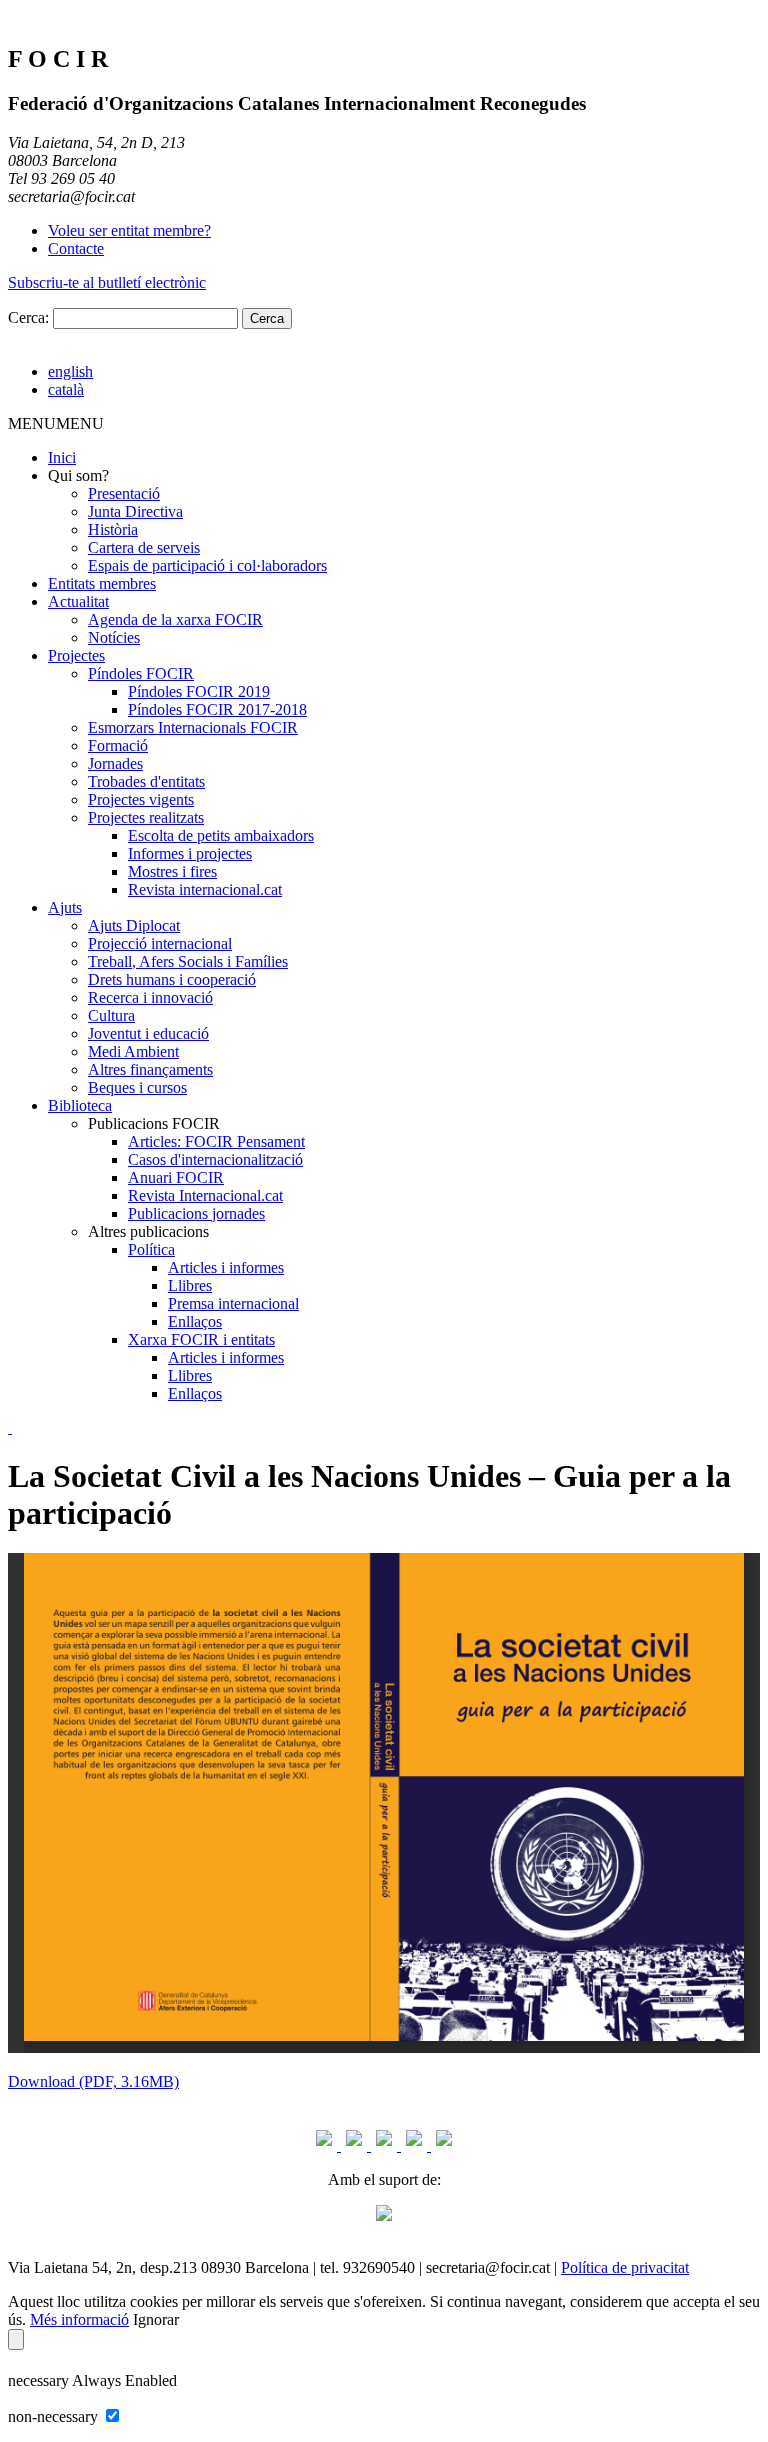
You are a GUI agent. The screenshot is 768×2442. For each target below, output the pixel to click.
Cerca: (28, 317)
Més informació (79, 2319)
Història (113, 529)
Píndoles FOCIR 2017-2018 (217, 709)
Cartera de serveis (144, 547)
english (70, 371)
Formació (118, 745)
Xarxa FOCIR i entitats (201, 1339)
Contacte (76, 248)
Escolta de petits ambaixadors (221, 835)
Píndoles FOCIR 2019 (199, 691)
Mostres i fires (172, 871)
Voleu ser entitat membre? (129, 230)
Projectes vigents (141, 799)
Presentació (124, 493)
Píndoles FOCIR (141, 673)
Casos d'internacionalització (215, 1159)
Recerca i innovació (150, 997)
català (66, 389)
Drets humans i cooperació (172, 979)
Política (151, 1249)
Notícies (114, 637)
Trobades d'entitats (146, 781)
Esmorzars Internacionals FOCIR (193, 727)
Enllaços (195, 1321)
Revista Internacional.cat (205, 1195)
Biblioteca (80, 1105)
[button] (56, 423)
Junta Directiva (135, 511)
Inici (62, 457)
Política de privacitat (625, 2267)
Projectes (76, 655)
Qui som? (78, 475)
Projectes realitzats (146, 817)
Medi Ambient (133, 1051)
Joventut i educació (148, 1033)
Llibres (190, 1285)
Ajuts (65, 907)
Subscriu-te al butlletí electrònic (107, 282)
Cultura (111, 1015)
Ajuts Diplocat (134, 925)
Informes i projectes (190, 853)
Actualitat (78, 601)
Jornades (115, 763)
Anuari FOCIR (176, 1177)
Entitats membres (102, 583)
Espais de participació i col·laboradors (207, 565)
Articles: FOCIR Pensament (216, 1141)
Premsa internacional (233, 1303)
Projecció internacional (160, 943)
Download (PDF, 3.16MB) (93, 2081)
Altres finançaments (150, 1069)
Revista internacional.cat (205, 889)
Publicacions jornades (196, 1213)
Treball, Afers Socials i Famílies (188, 961)
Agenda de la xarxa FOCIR (175, 619)
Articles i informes (226, 1267)
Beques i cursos (137, 1087)
